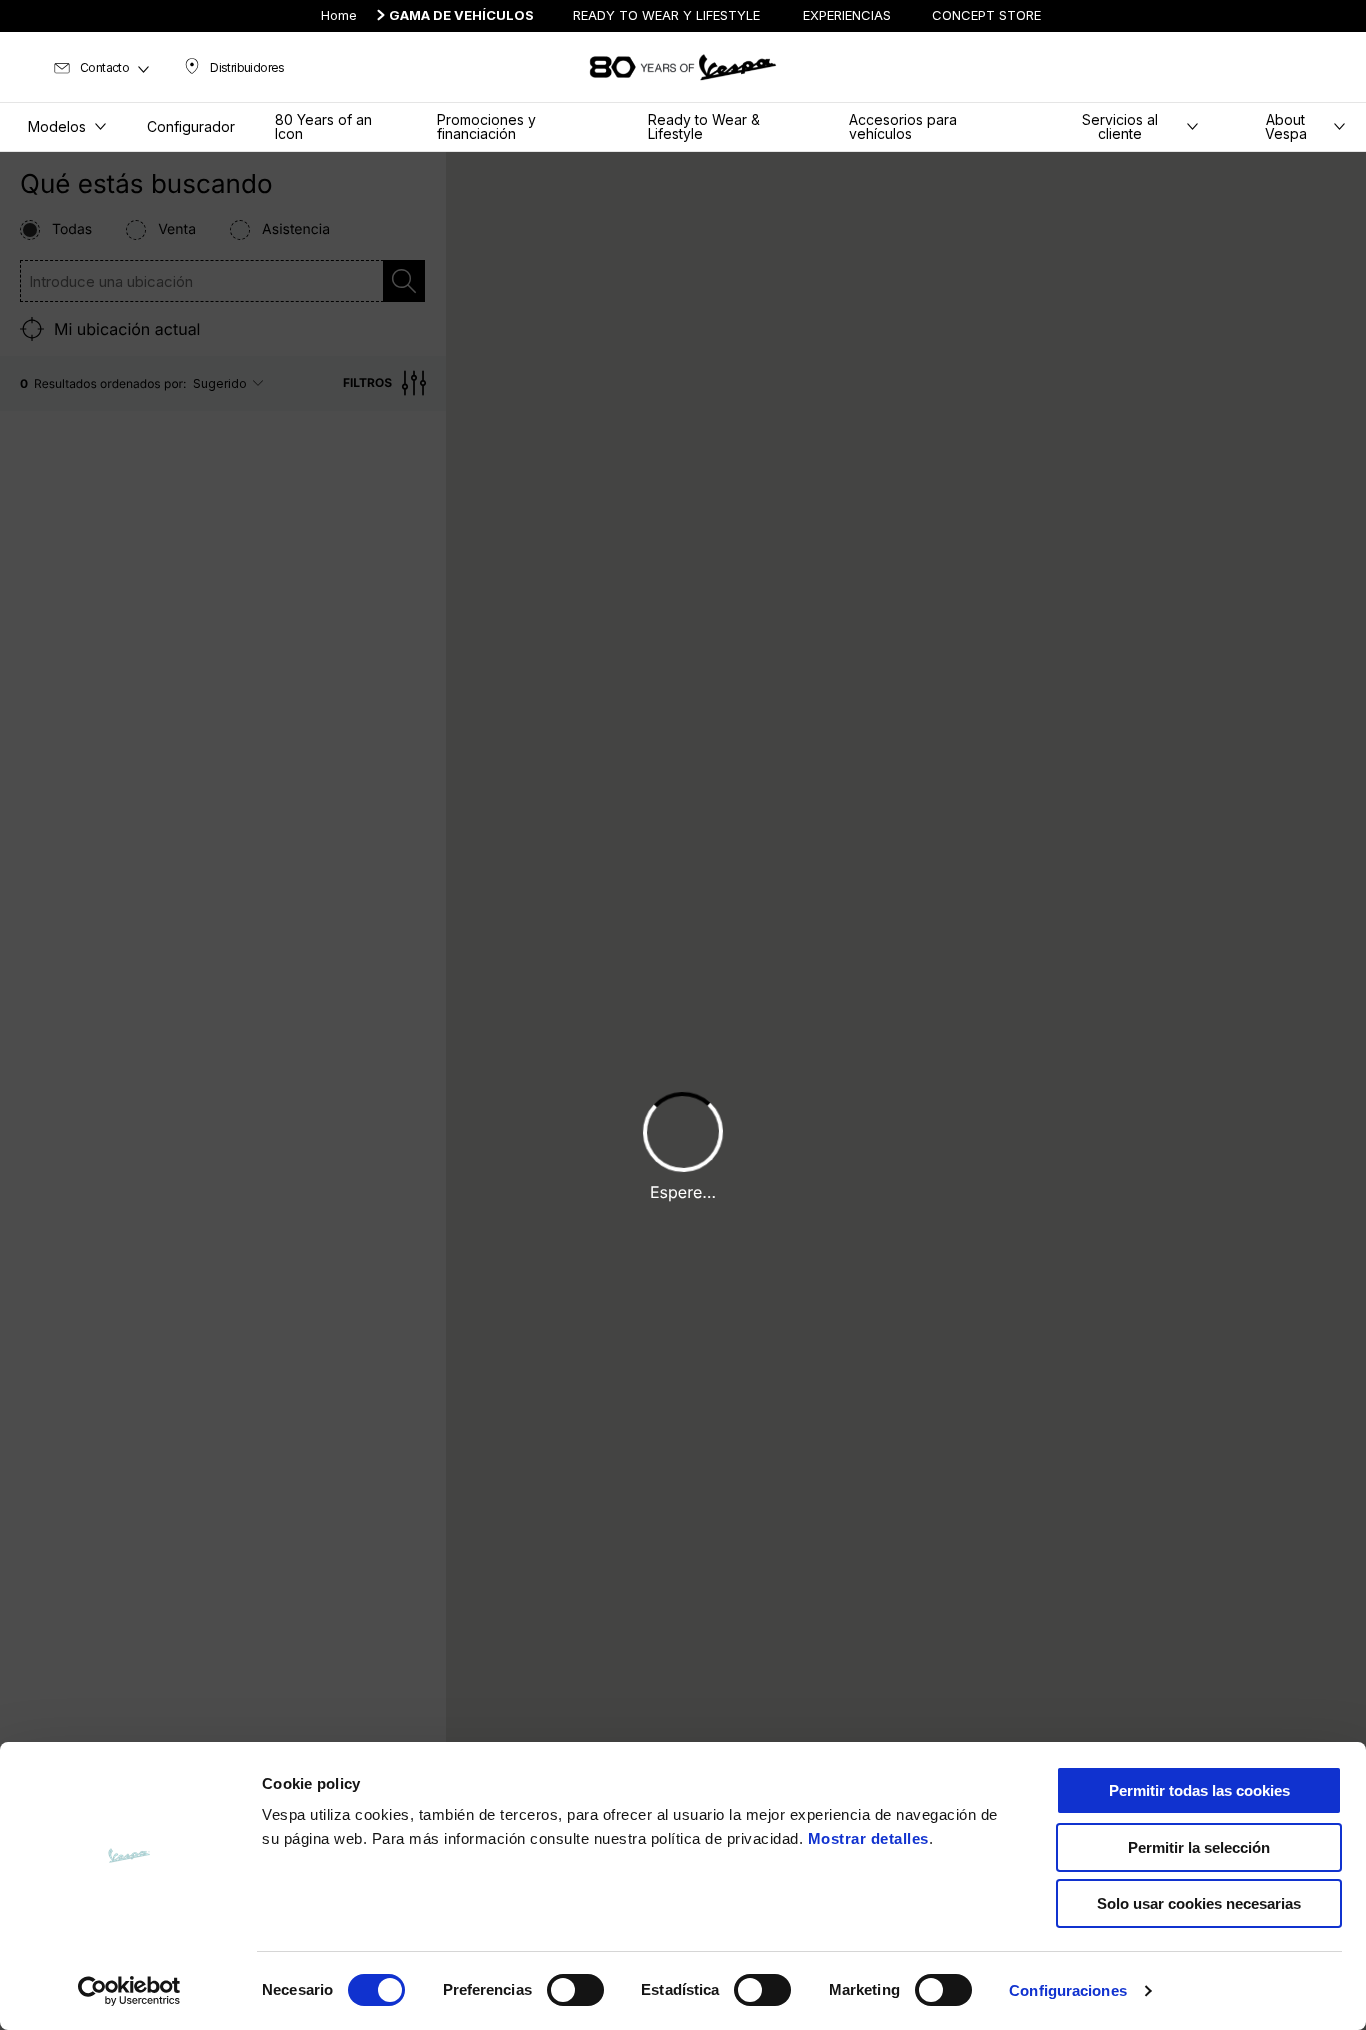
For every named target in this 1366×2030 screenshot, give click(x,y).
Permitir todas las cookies (1199, 1790)
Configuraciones (1068, 1990)
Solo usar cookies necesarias (1199, 1903)
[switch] (575, 1990)
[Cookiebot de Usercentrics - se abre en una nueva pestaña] (129, 1991)
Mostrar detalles (868, 1838)
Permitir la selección (1199, 1847)
